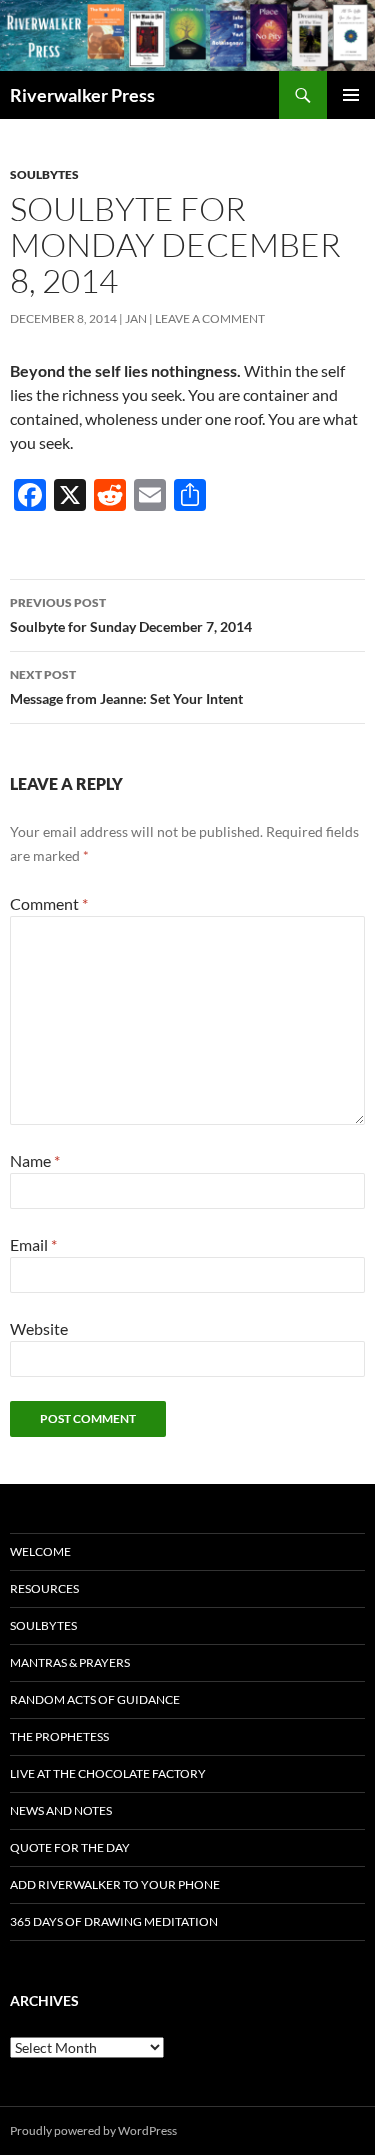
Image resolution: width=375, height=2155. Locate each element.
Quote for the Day (70, 1847)
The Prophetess (59, 1736)
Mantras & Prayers (70, 1662)
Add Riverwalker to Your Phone (115, 1884)
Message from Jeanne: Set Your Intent (126, 687)
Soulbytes (44, 174)
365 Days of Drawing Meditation (114, 1921)
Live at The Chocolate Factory (108, 1773)
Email (33, 1244)
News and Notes (61, 1810)
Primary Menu (351, 95)
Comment (49, 903)
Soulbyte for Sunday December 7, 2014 (131, 615)
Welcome (40, 1551)
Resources (44, 1588)
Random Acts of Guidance (95, 1699)
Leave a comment (210, 318)
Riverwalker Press (82, 95)
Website (39, 1328)
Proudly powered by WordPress (93, 2130)
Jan (136, 318)
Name (35, 1160)
